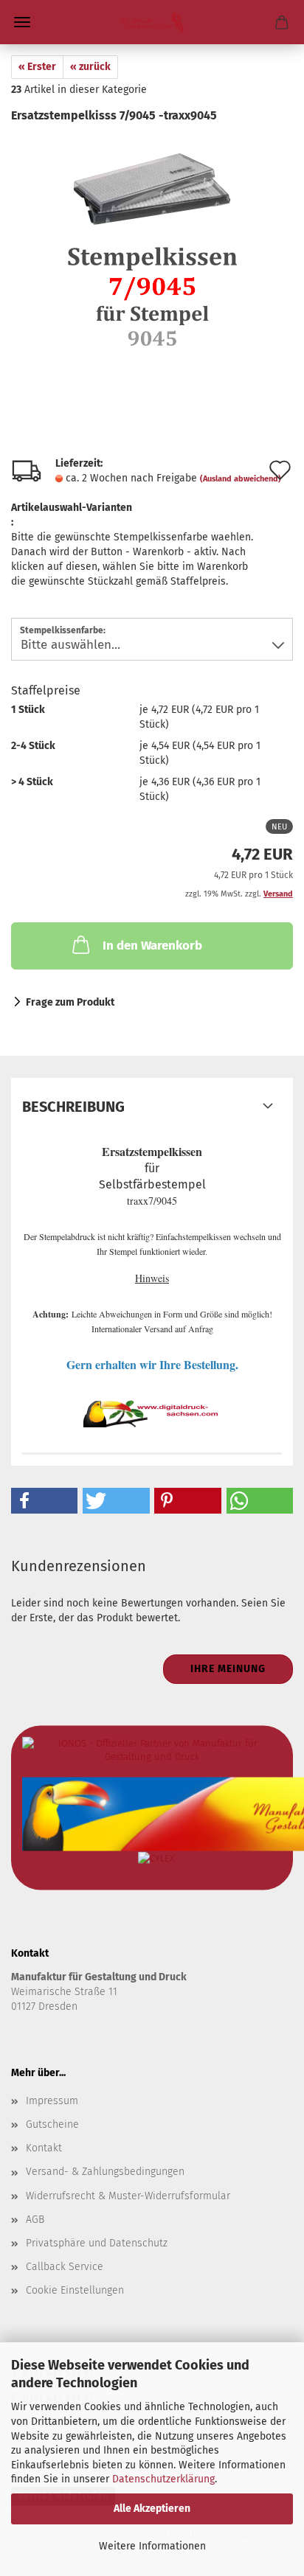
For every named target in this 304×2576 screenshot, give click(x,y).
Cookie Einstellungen (75, 2290)
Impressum (52, 2101)
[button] (44, 1501)
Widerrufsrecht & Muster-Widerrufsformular (128, 2196)
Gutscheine (52, 2124)
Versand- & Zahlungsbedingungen (105, 2172)
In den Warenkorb (152, 946)
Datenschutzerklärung (163, 2479)
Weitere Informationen (152, 2546)
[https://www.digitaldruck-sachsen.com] (152, 22)
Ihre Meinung (228, 1669)
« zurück (90, 67)
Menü (22, 22)
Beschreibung (73, 1107)
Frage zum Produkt (70, 1002)
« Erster (37, 67)
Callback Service (65, 2267)
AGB (35, 2220)
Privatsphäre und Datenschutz (97, 2243)
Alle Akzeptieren (152, 2509)
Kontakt (44, 2148)
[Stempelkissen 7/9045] (152, 235)
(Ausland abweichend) (241, 479)
